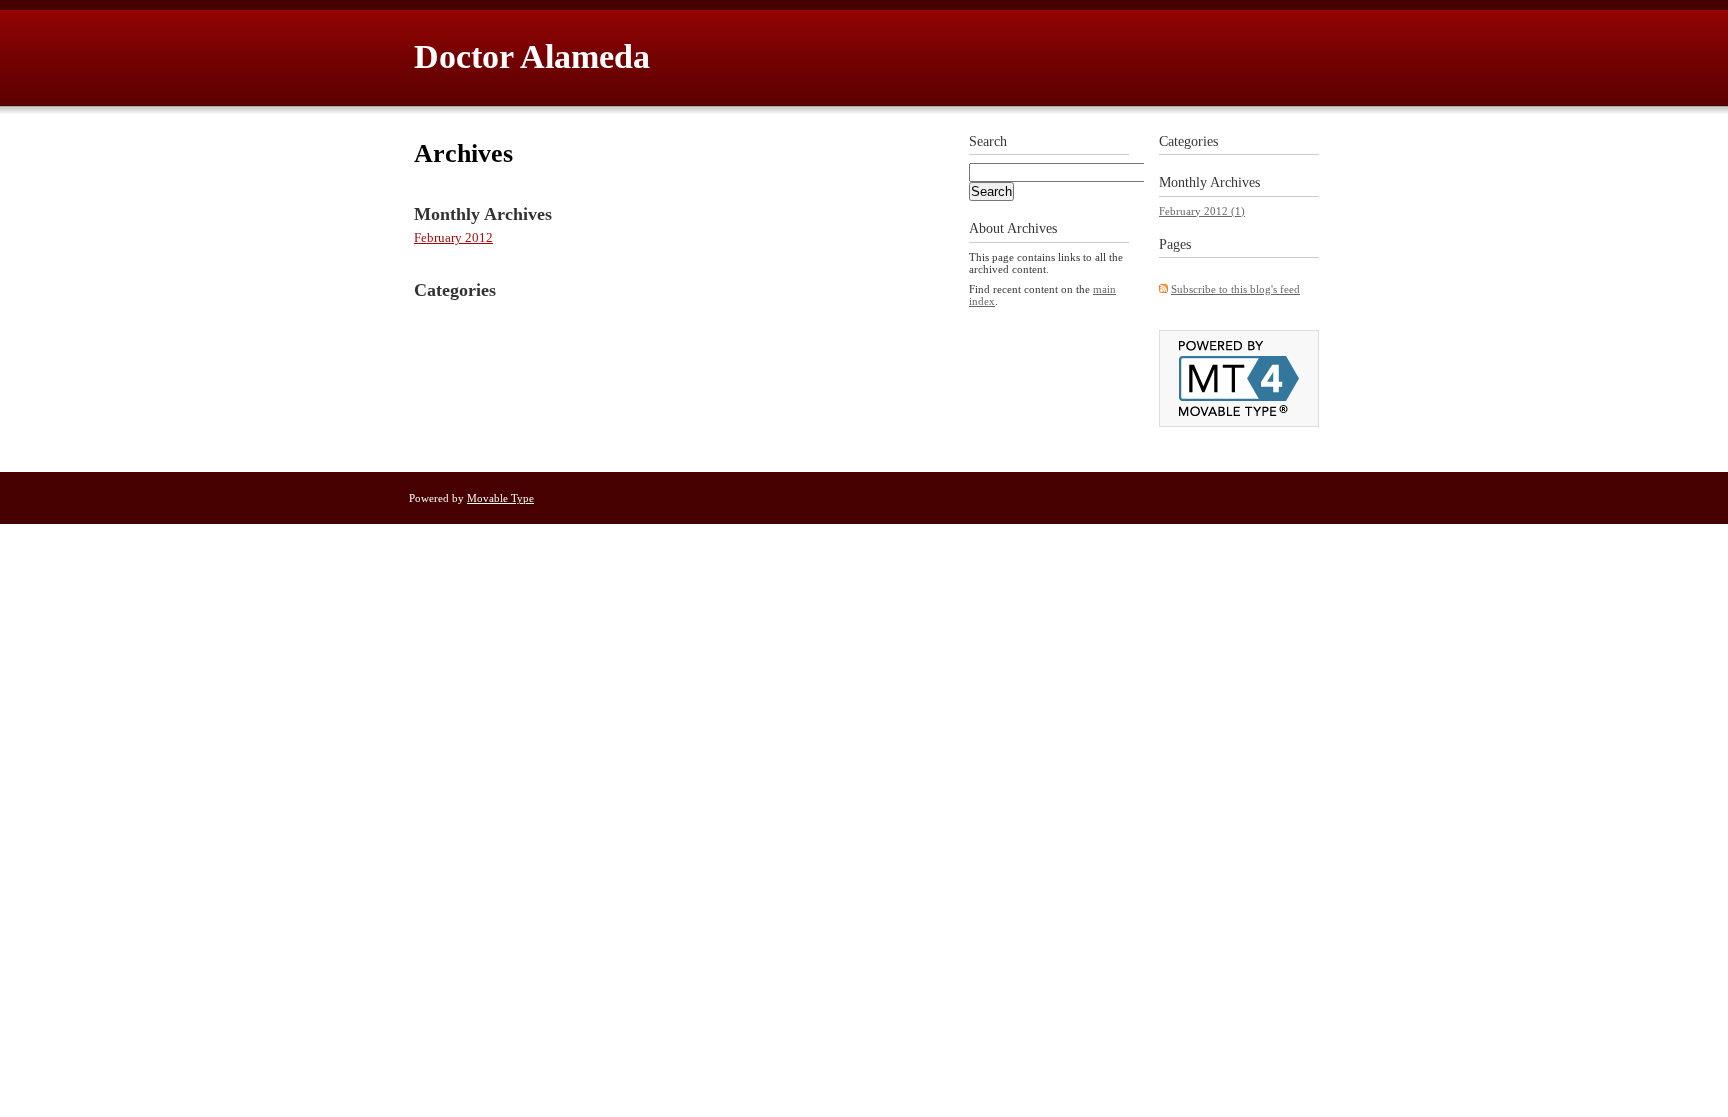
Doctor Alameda (532, 56)
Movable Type (500, 498)
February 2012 (453, 237)
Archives (1235, 182)
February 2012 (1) (1202, 211)
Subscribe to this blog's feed (1235, 289)
